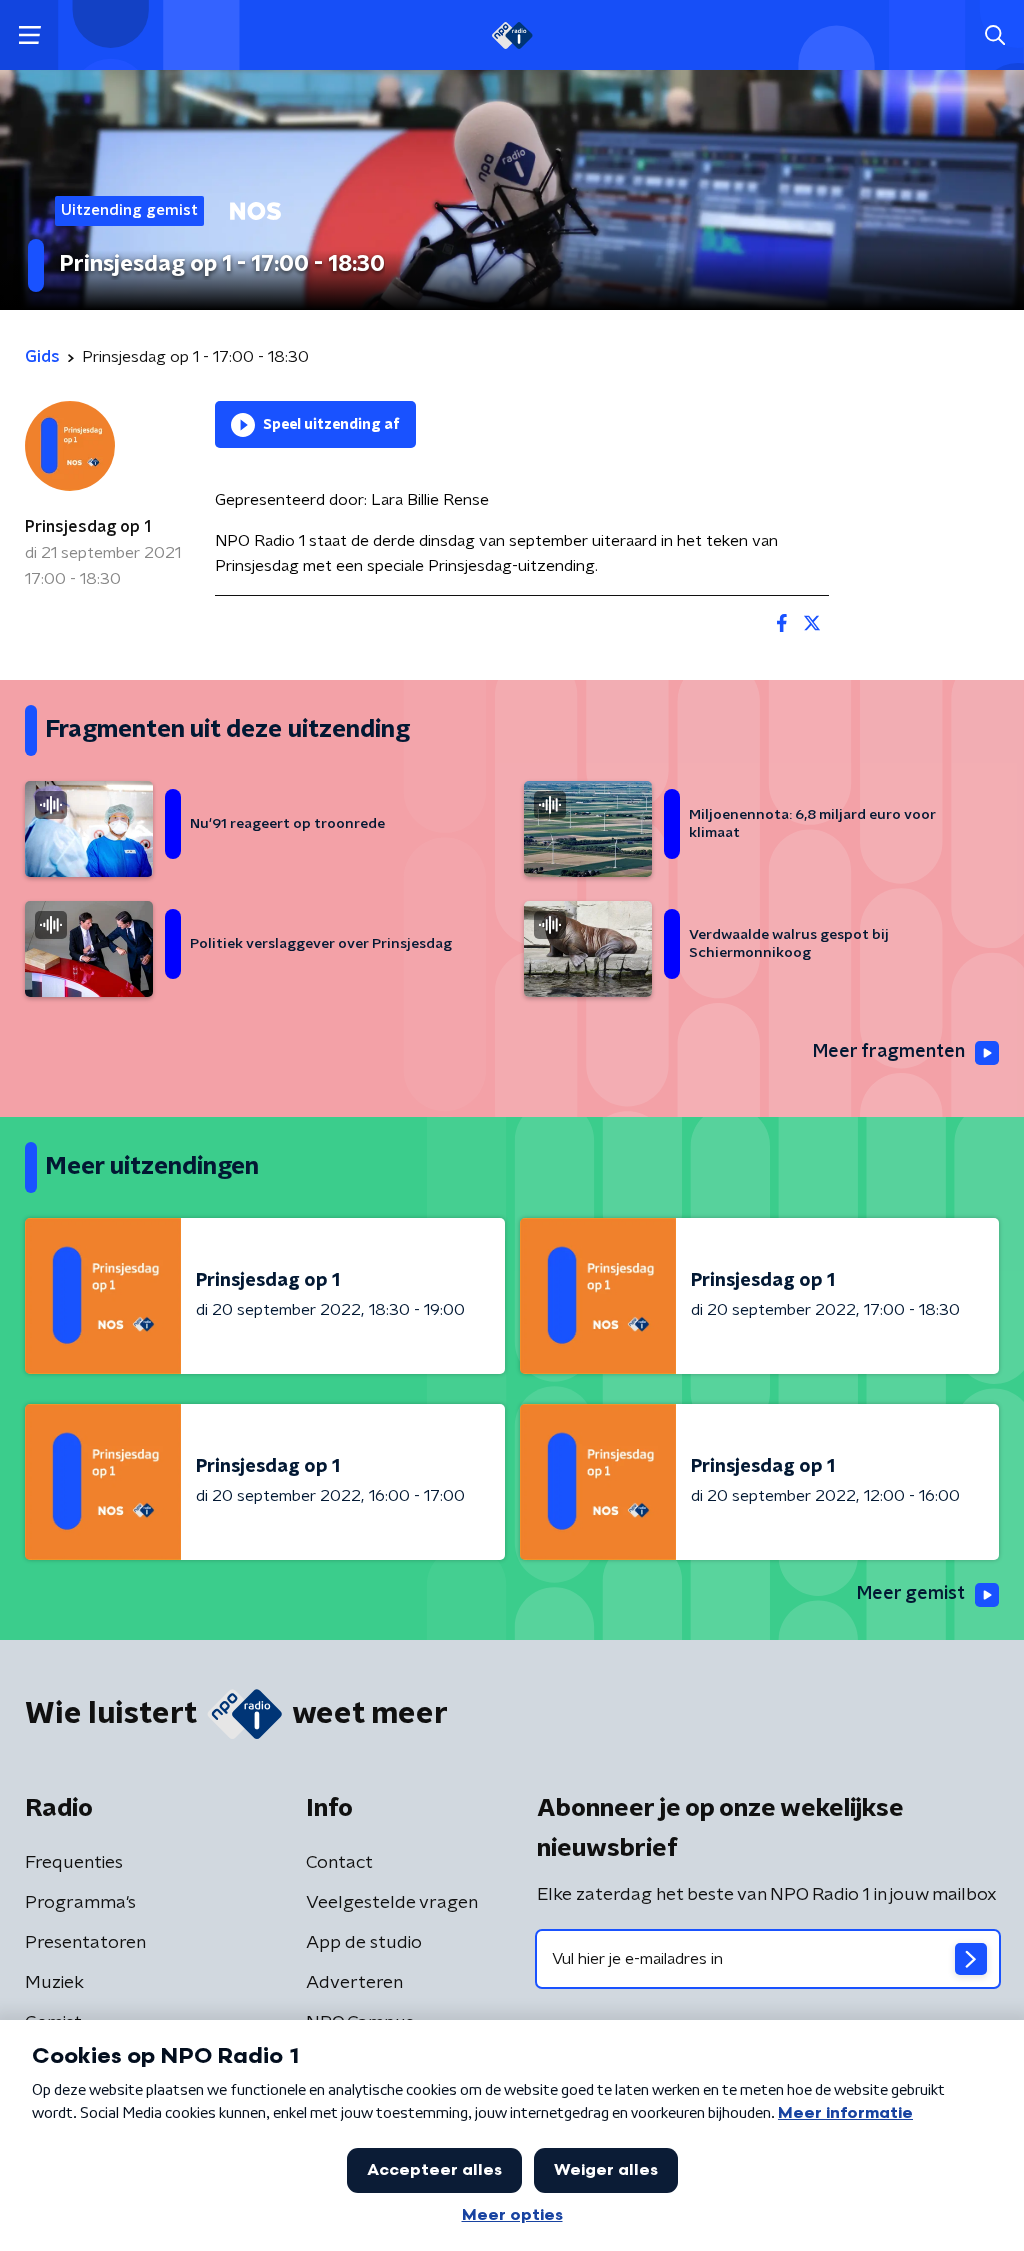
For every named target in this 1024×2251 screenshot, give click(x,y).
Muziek (54, 1983)
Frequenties (74, 1863)
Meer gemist (911, 1594)
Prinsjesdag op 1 (88, 527)
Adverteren (354, 1983)
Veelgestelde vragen (392, 1903)
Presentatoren (85, 1943)
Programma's (80, 1903)
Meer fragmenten (889, 1052)
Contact (339, 1863)
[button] (29, 35)
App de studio (364, 1943)
